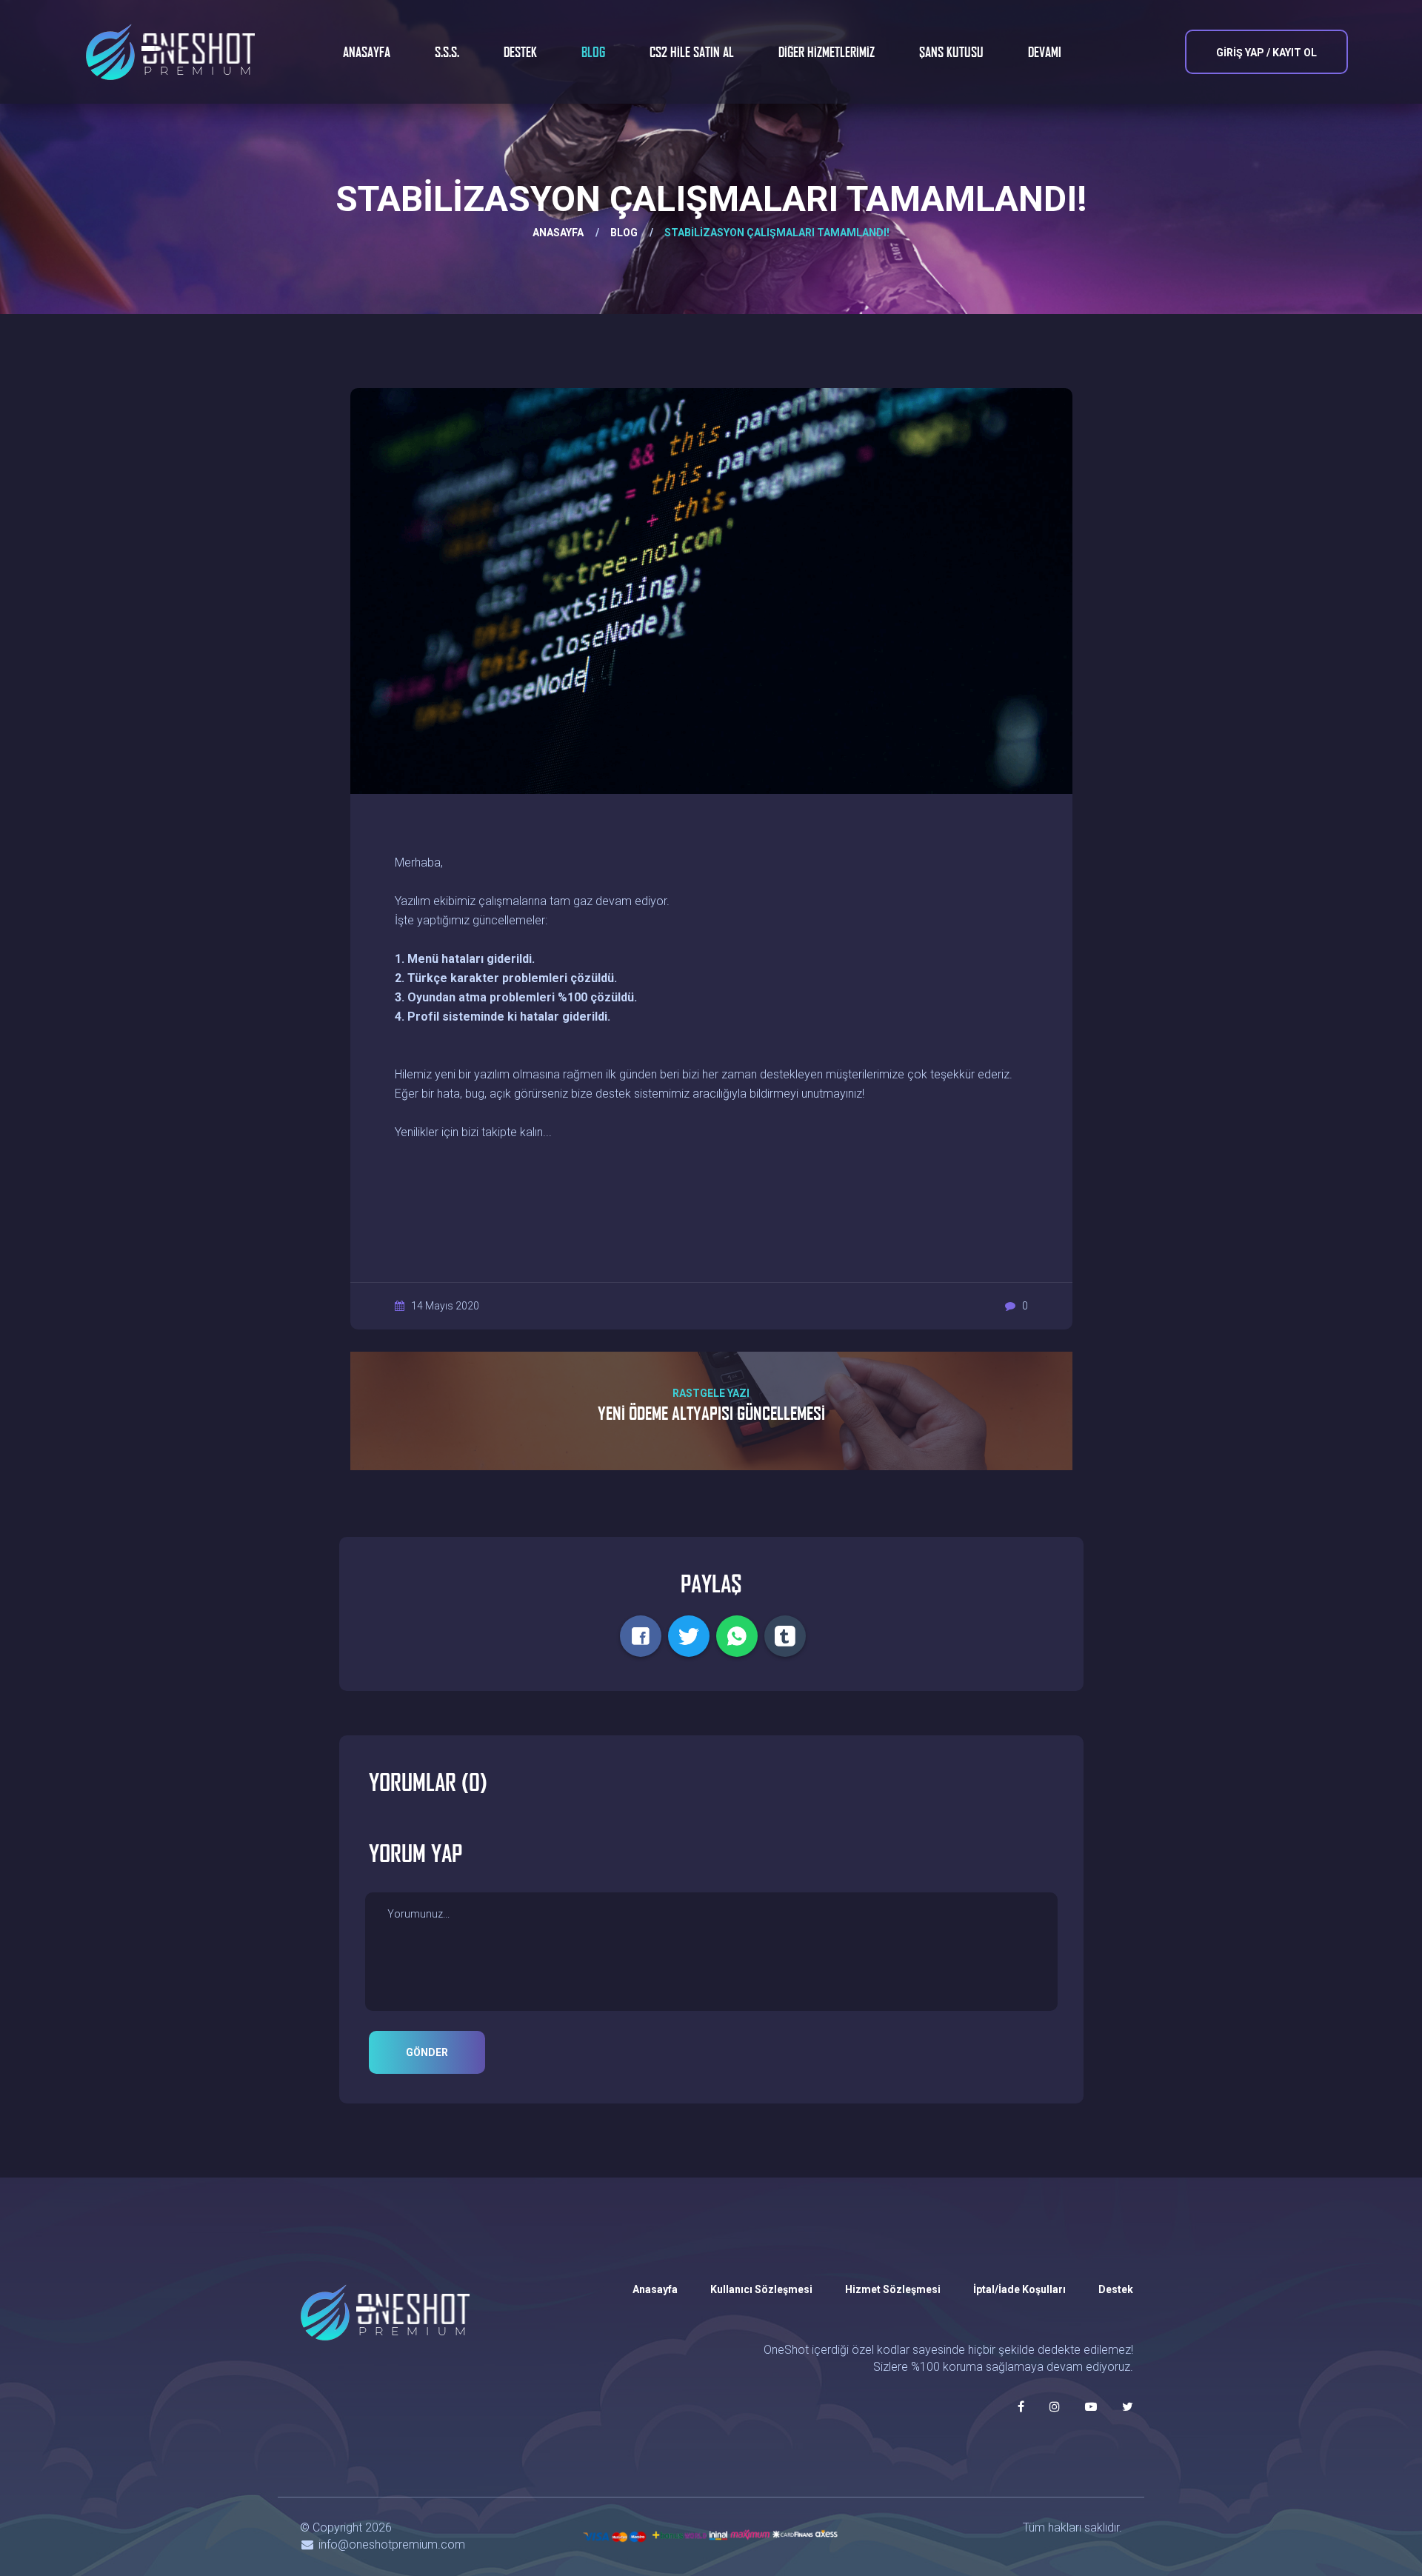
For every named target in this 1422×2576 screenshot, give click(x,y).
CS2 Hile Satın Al (692, 52)
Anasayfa (367, 52)
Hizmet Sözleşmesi (893, 2289)
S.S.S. (447, 52)
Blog (593, 52)
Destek (520, 52)
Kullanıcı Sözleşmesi (761, 2289)
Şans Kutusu (951, 52)
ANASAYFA (558, 233)
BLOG (624, 233)
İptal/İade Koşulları (1019, 2289)
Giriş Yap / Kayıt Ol (1266, 53)
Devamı (1045, 52)
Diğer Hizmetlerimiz (827, 52)
